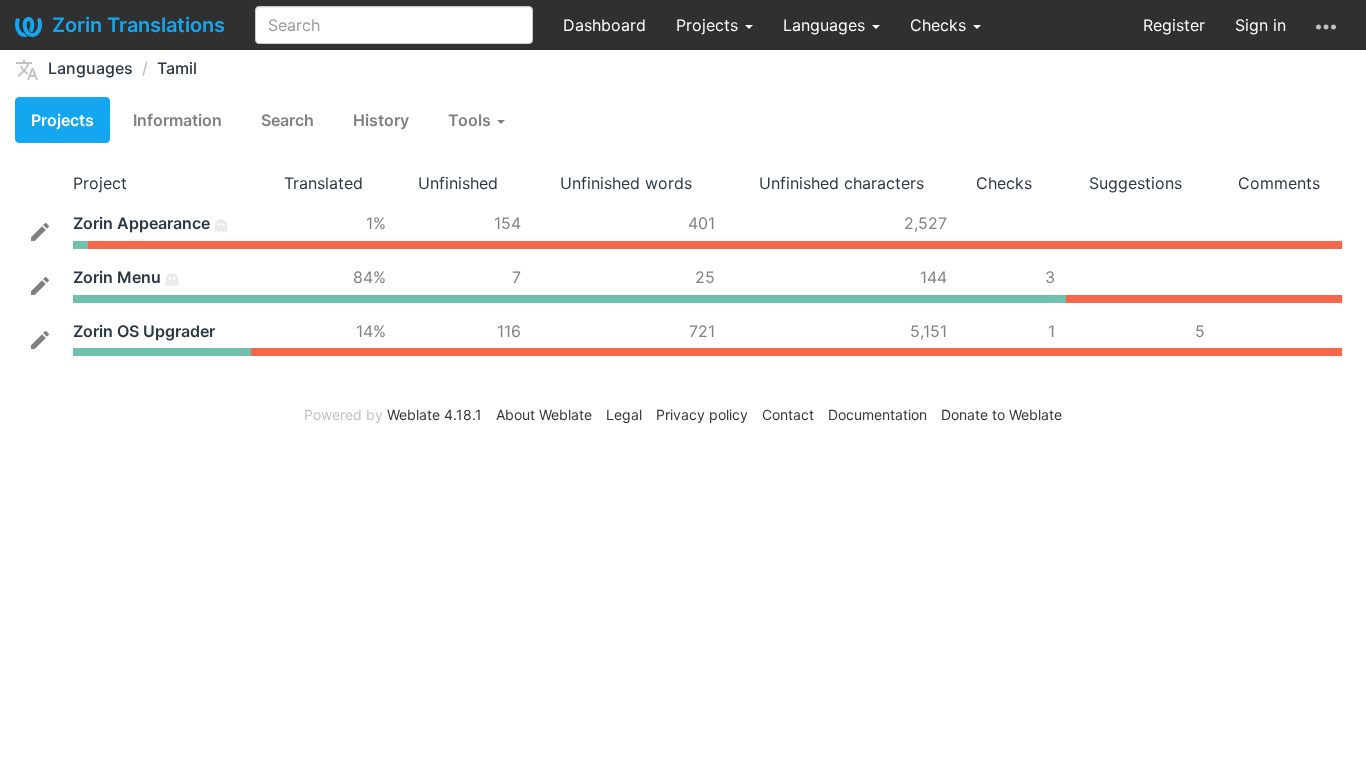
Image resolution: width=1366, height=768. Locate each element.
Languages (826, 25)
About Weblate (544, 414)
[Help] (1326, 25)
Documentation (877, 414)
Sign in (1260, 25)
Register (1174, 25)
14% (371, 331)
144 (933, 277)
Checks (940, 25)
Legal (624, 414)
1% (376, 223)
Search (287, 120)
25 (705, 277)
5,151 (928, 331)
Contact (788, 414)
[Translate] (40, 230)
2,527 (925, 223)
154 (507, 223)
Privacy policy (702, 414)
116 (509, 331)
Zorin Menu (117, 277)
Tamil (177, 68)
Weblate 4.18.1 (434, 414)
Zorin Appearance (141, 223)
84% (369, 277)
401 (701, 223)
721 (702, 331)
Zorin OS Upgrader (144, 331)
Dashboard (604, 25)
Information (177, 120)
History (381, 120)
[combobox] (394, 25)
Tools (471, 120)
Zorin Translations (138, 25)
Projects (709, 25)
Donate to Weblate (1001, 414)
